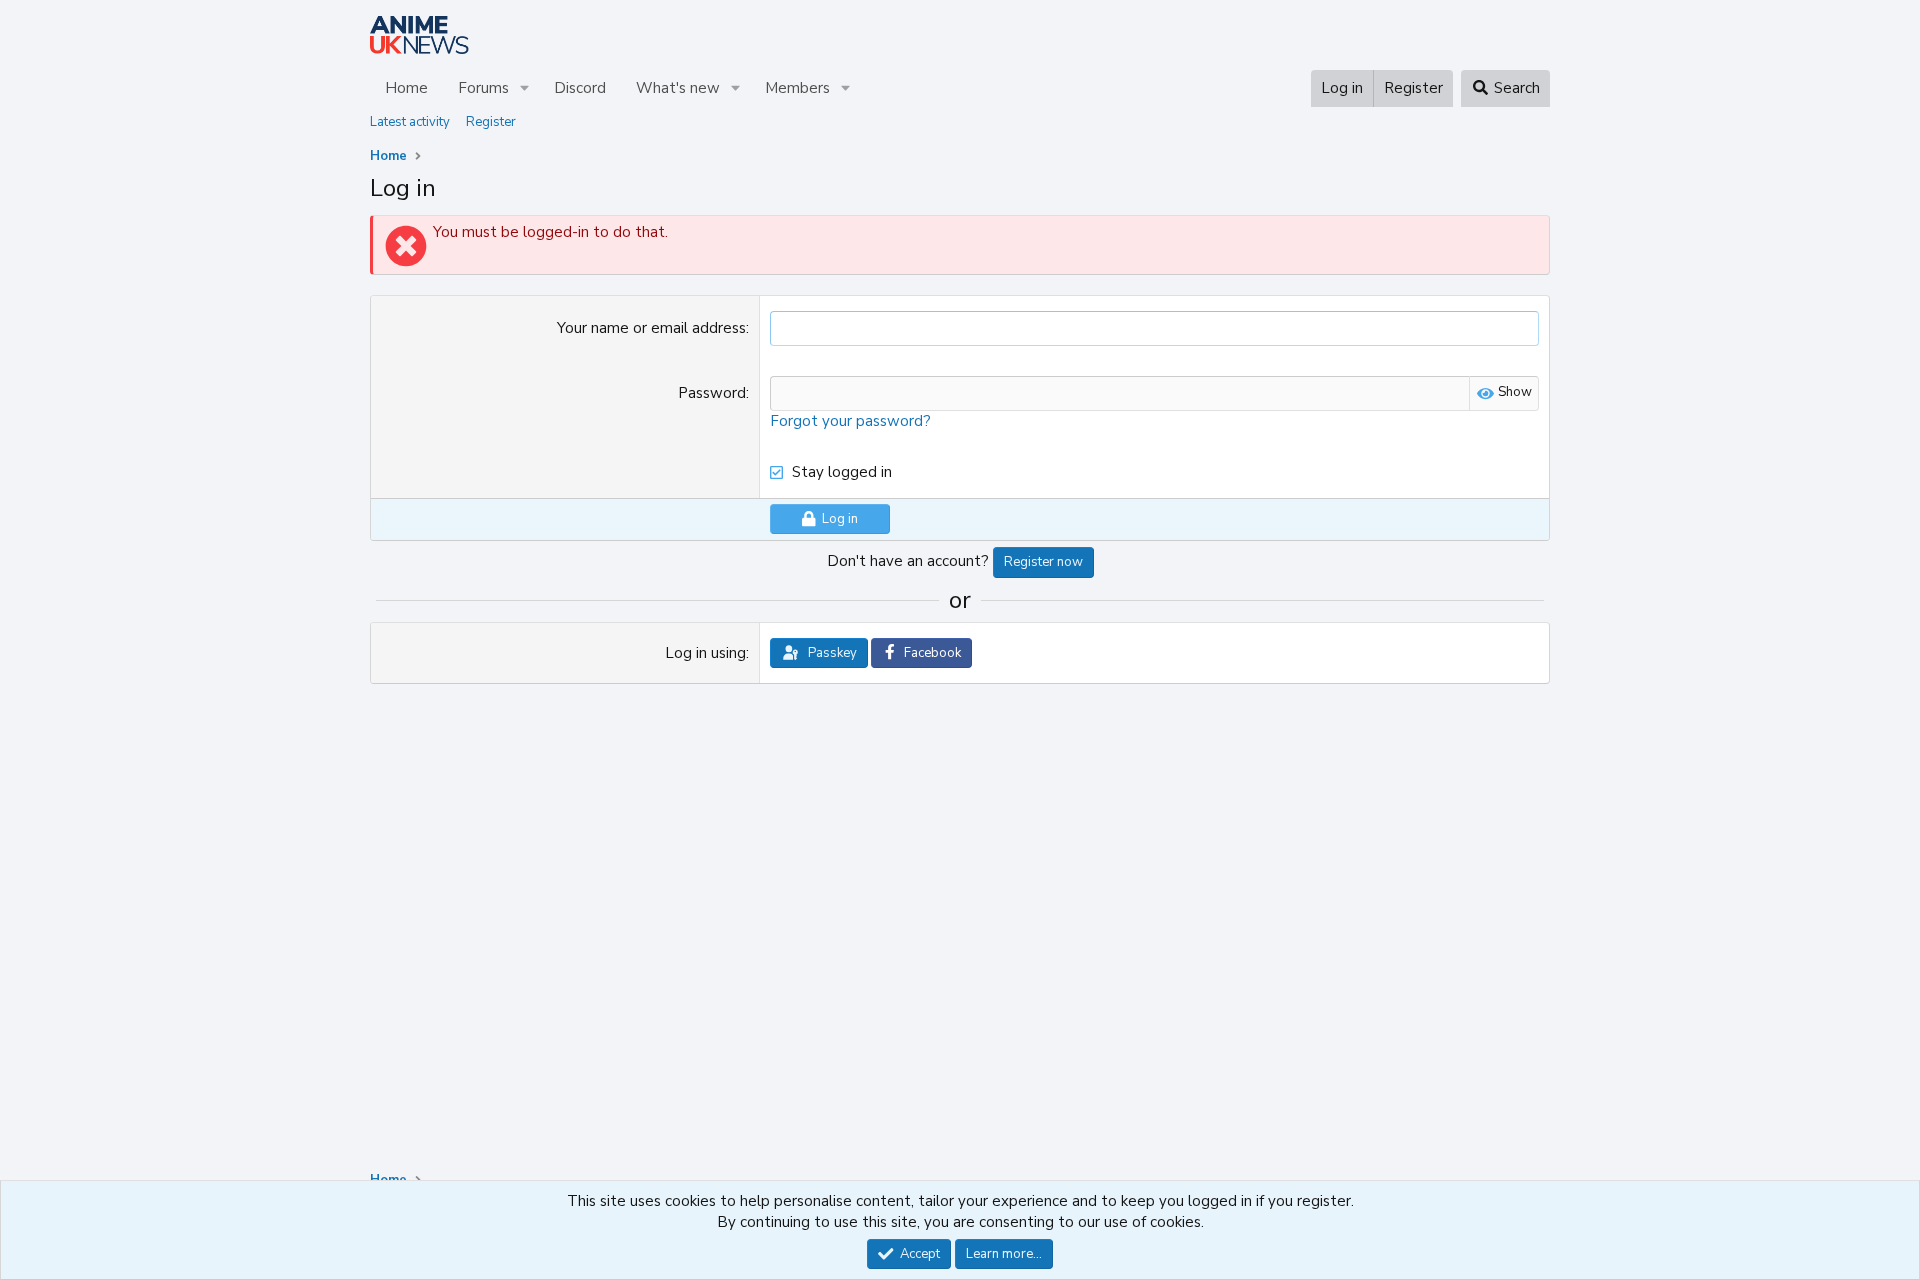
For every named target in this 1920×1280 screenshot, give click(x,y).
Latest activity (410, 122)
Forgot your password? (850, 421)
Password (712, 393)
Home (406, 88)
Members (797, 88)
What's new (678, 88)
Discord (580, 88)
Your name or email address (651, 328)
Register (491, 122)
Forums (483, 88)
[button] (525, 88)
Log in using (705, 653)
